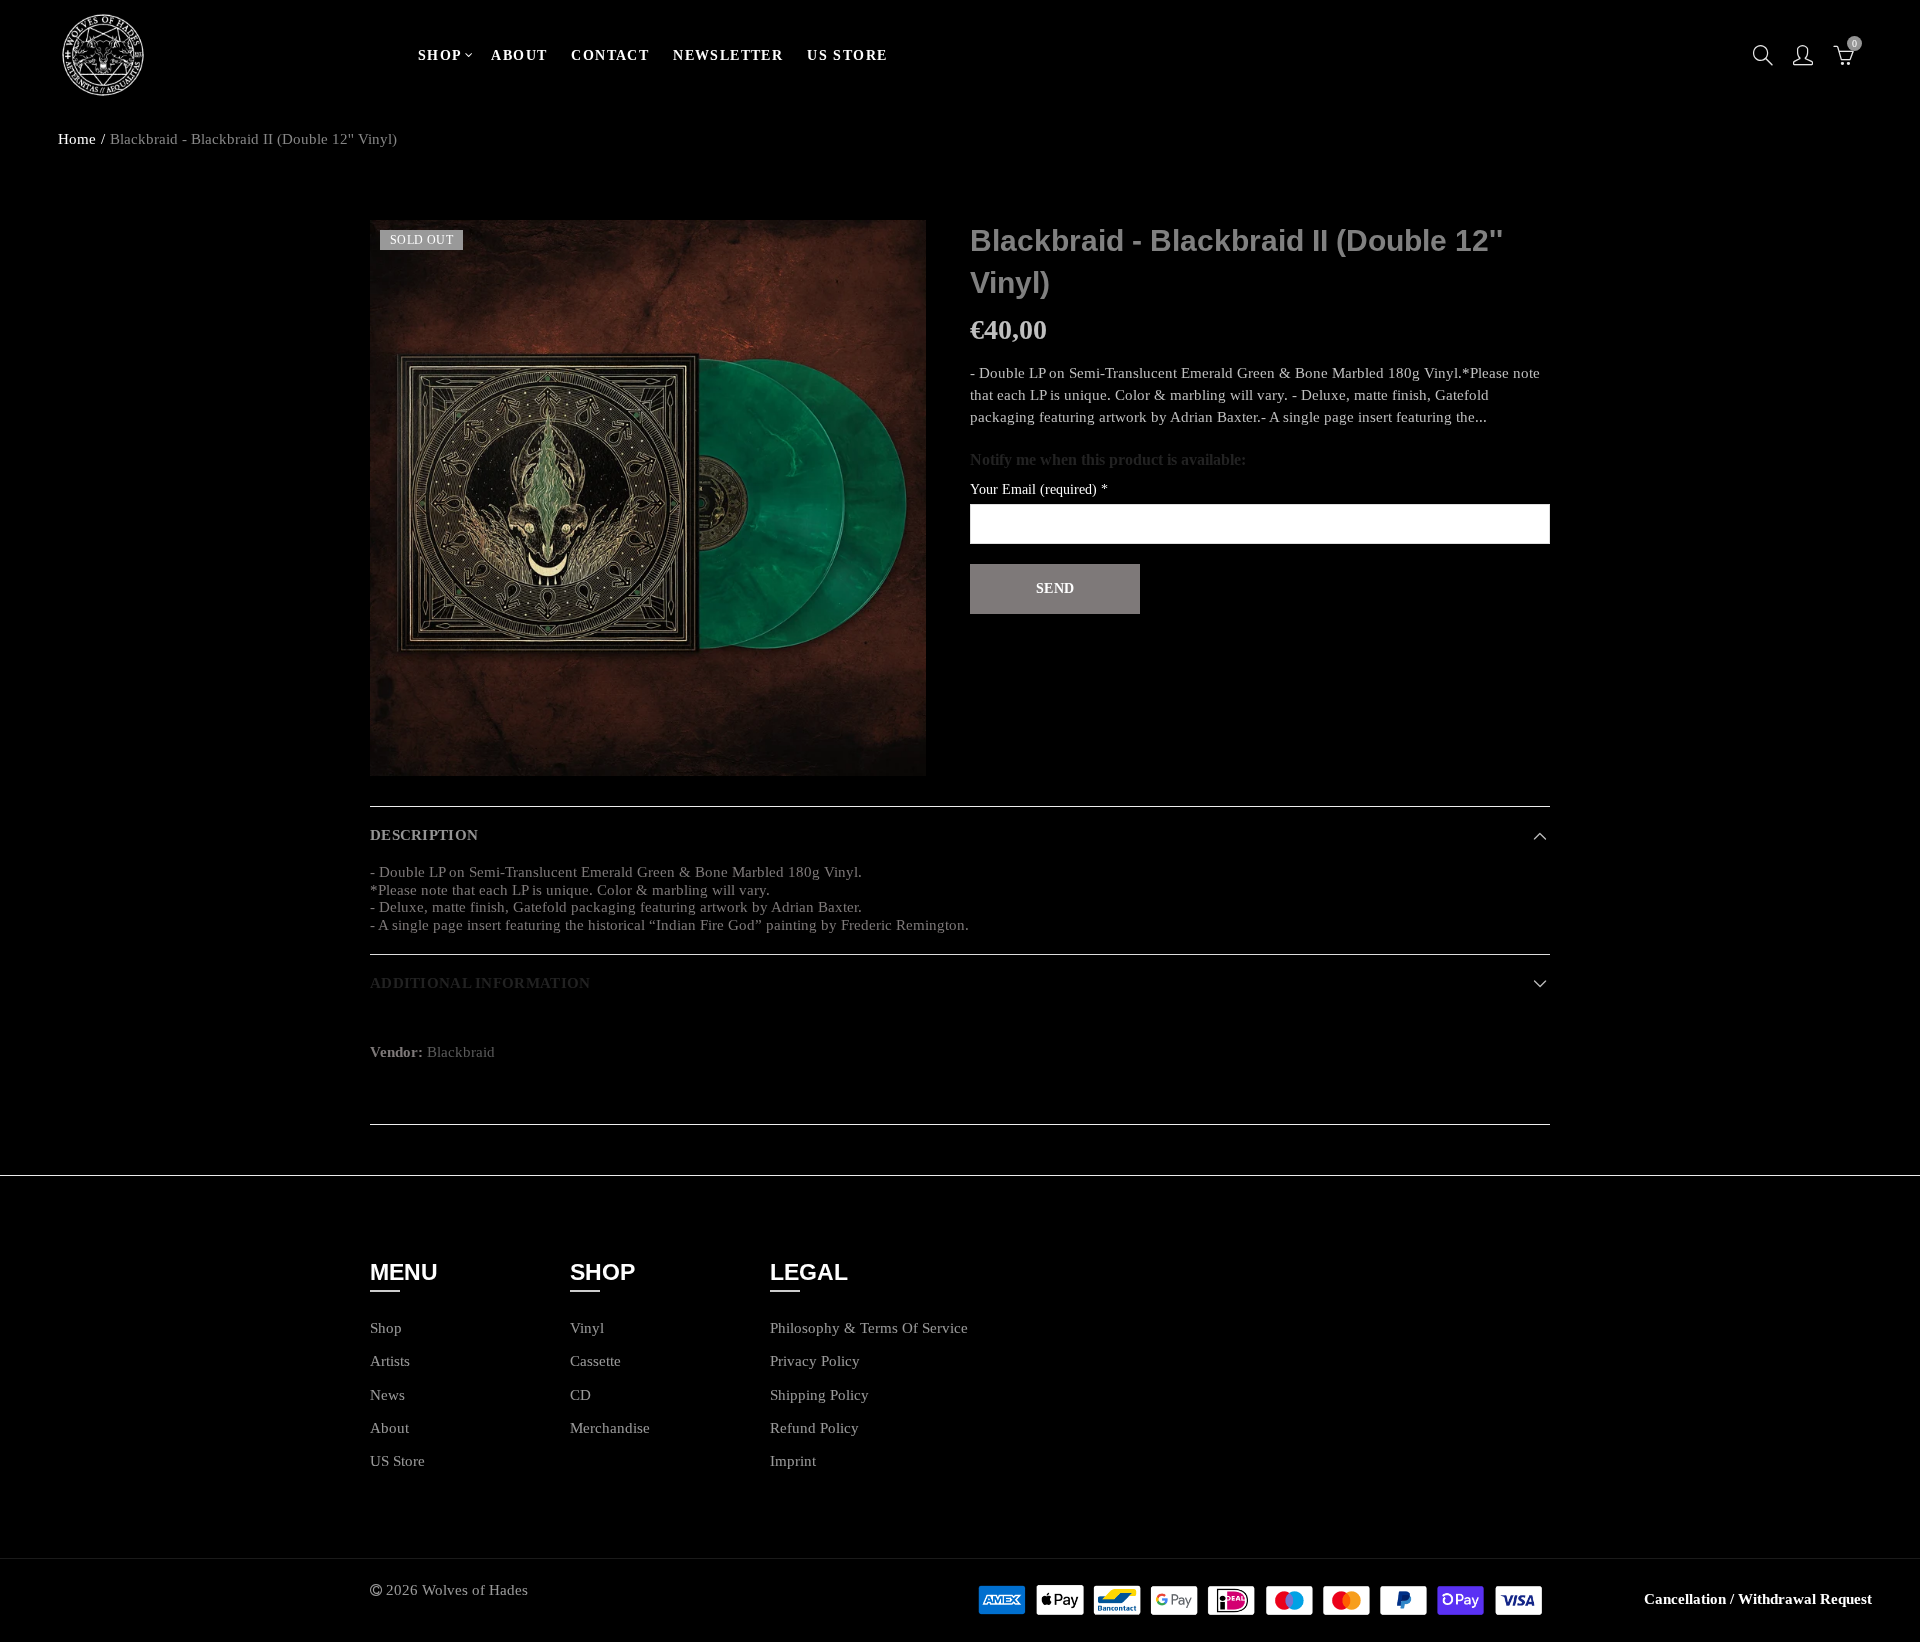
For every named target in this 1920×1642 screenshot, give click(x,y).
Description (424, 835)
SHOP (440, 55)
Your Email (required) (1039, 489)
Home (77, 139)
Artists (390, 1361)
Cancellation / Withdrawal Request (1758, 1599)
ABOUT (519, 55)
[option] (648, 498)
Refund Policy (814, 1428)
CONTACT (610, 55)
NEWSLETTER (728, 55)
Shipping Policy (819, 1395)
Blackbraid (461, 1052)
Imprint (793, 1461)
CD (580, 1395)
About (389, 1428)
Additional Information (480, 983)
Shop (386, 1328)
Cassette (595, 1361)
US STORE (847, 55)
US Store (397, 1461)
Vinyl (587, 1328)
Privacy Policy (815, 1361)
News (387, 1395)
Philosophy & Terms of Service (869, 1328)
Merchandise (610, 1428)
